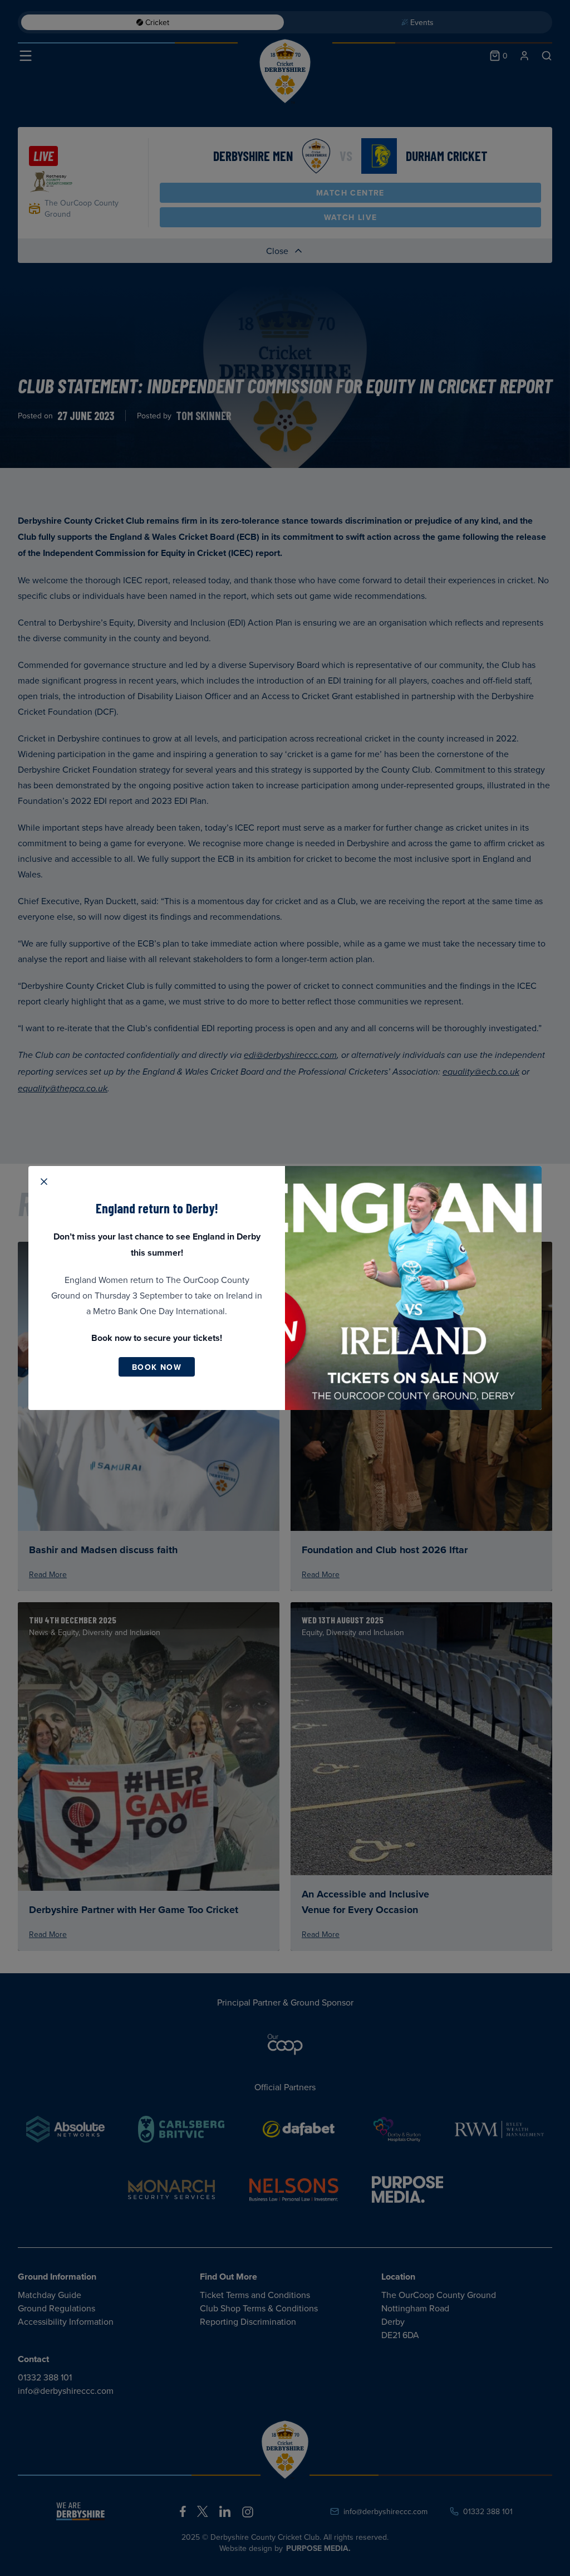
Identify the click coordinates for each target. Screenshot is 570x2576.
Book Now (157, 1367)
